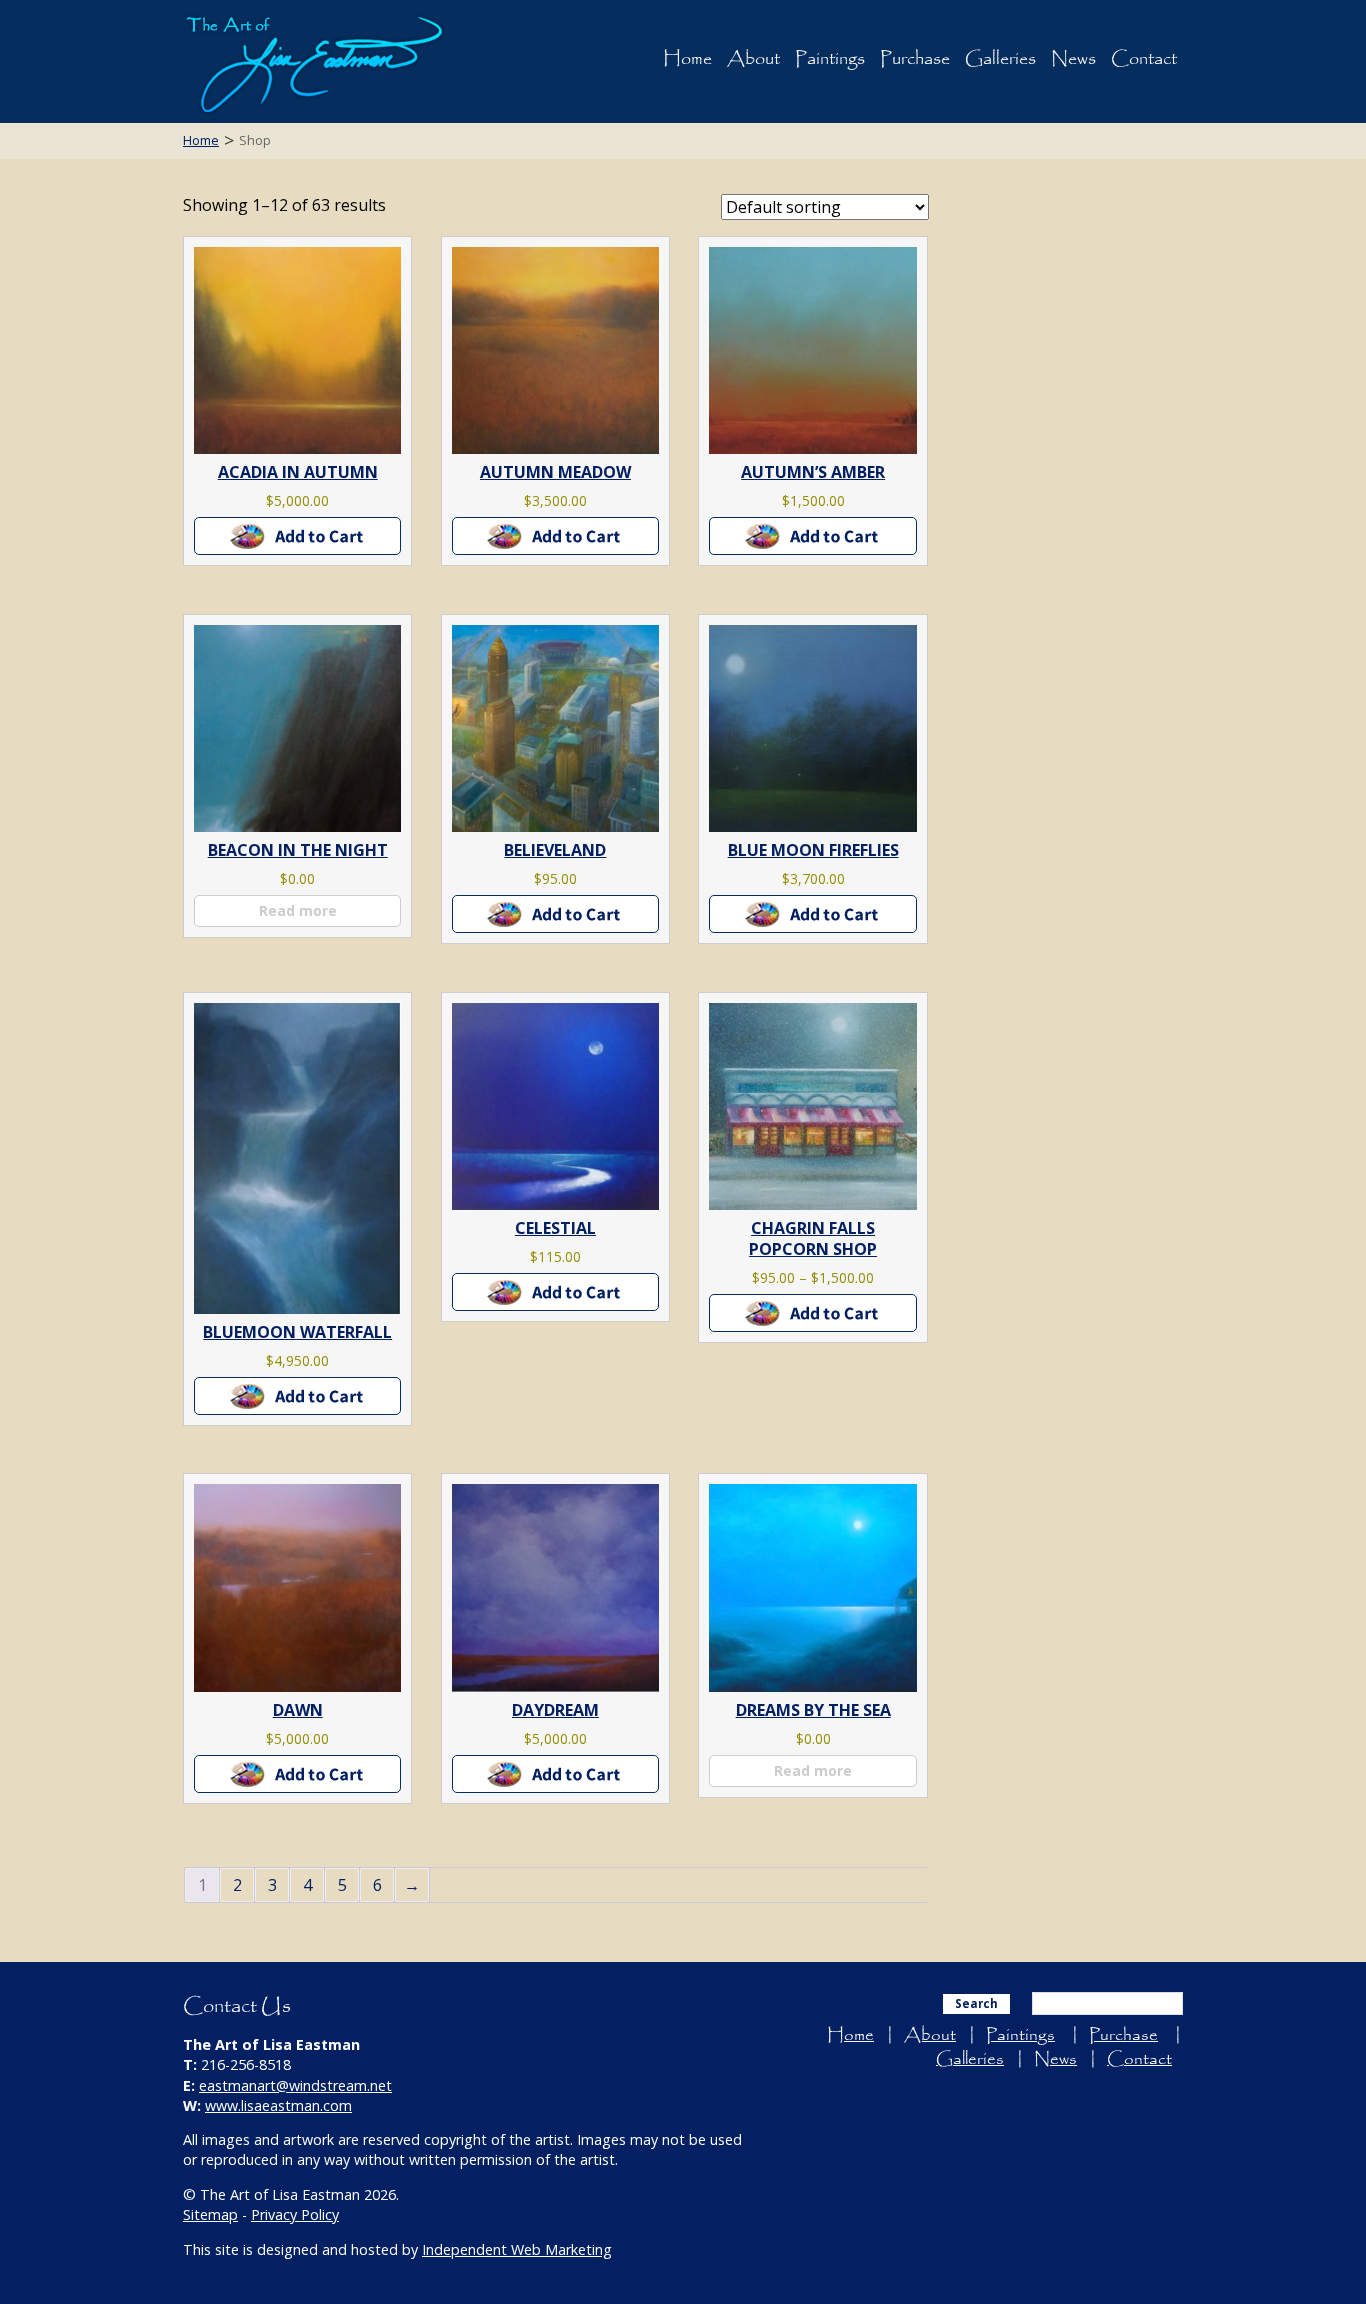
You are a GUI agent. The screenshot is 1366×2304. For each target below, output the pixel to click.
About (753, 59)
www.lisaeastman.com (278, 2105)
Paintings (830, 59)
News (1073, 59)
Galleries (1000, 59)
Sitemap (210, 2214)
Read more (298, 910)
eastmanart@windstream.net (295, 2085)
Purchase (915, 59)
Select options (813, 1313)
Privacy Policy (295, 2214)
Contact (1144, 59)
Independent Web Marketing (517, 2249)
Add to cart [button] (298, 536)
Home (687, 59)
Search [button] (976, 2003)
